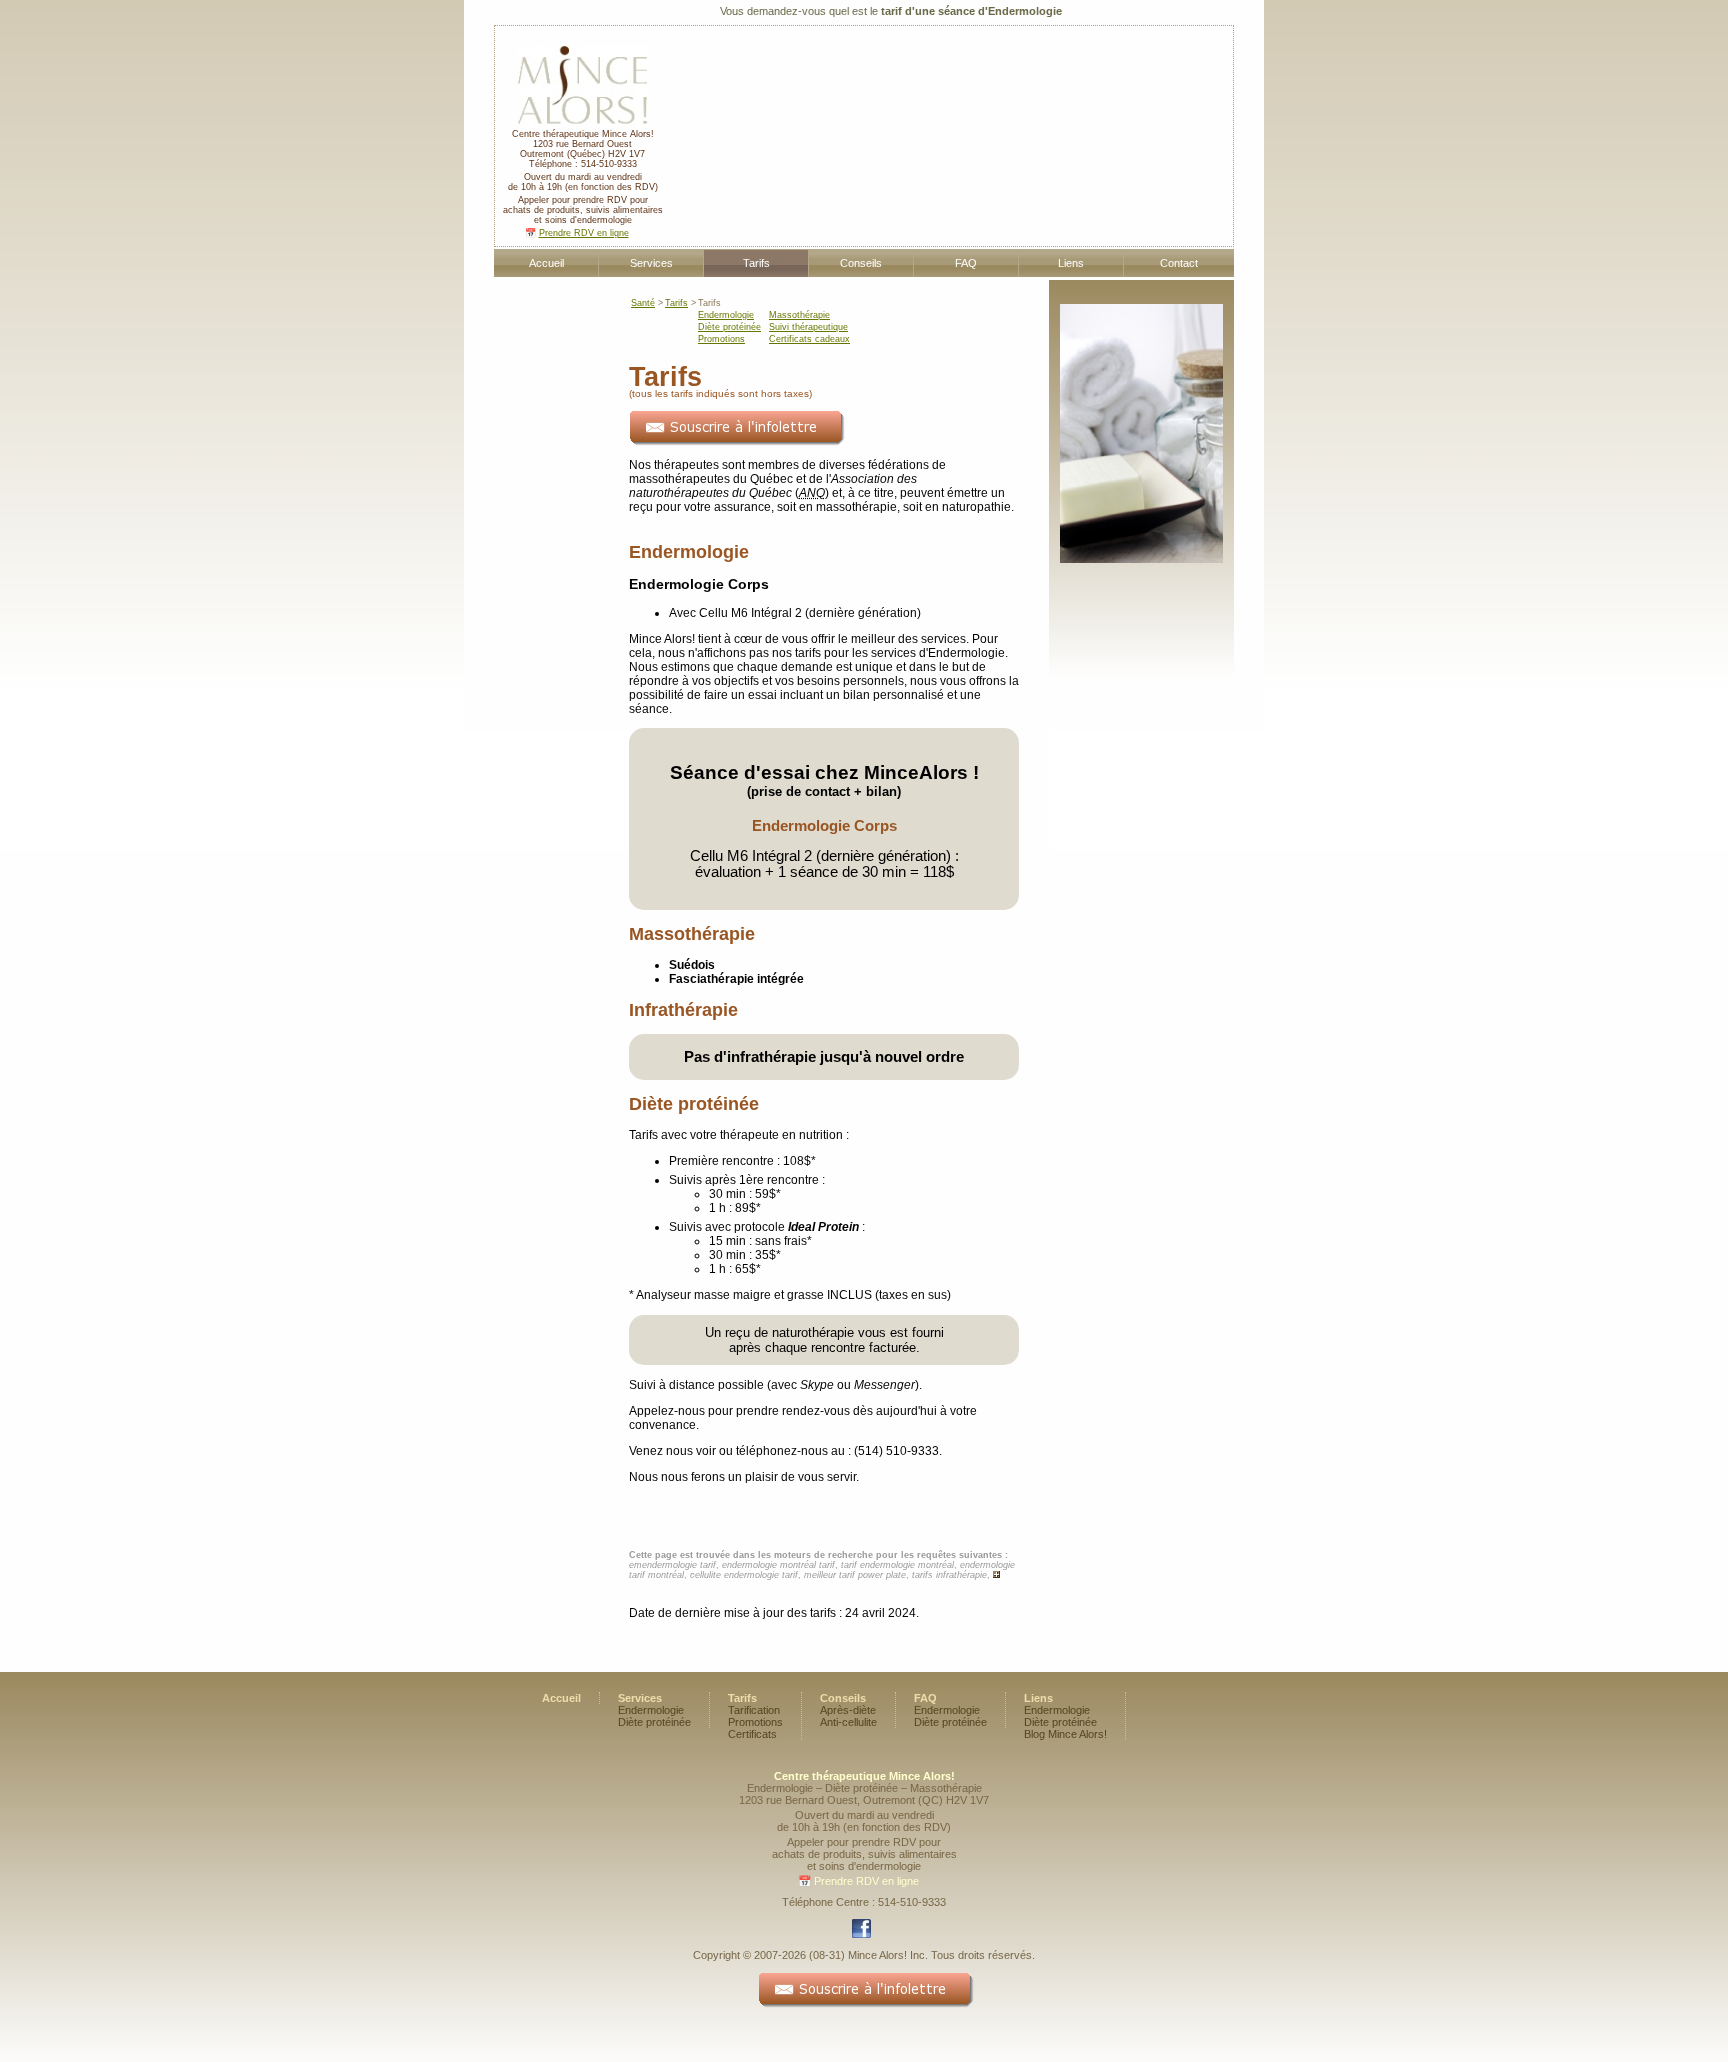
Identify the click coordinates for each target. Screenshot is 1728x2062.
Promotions (721, 339)
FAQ (966, 263)
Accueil (546, 263)
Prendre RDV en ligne (584, 233)
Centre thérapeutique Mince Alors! (583, 134)
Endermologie (726, 315)
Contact (1179, 263)
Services (651, 263)
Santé (643, 303)
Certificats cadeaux (809, 339)
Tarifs (756, 263)
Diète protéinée (729, 327)
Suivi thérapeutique (808, 327)
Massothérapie (799, 315)
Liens (1071, 263)
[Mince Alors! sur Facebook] (864, 1935)
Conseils (861, 263)
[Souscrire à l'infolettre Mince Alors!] (735, 442)
